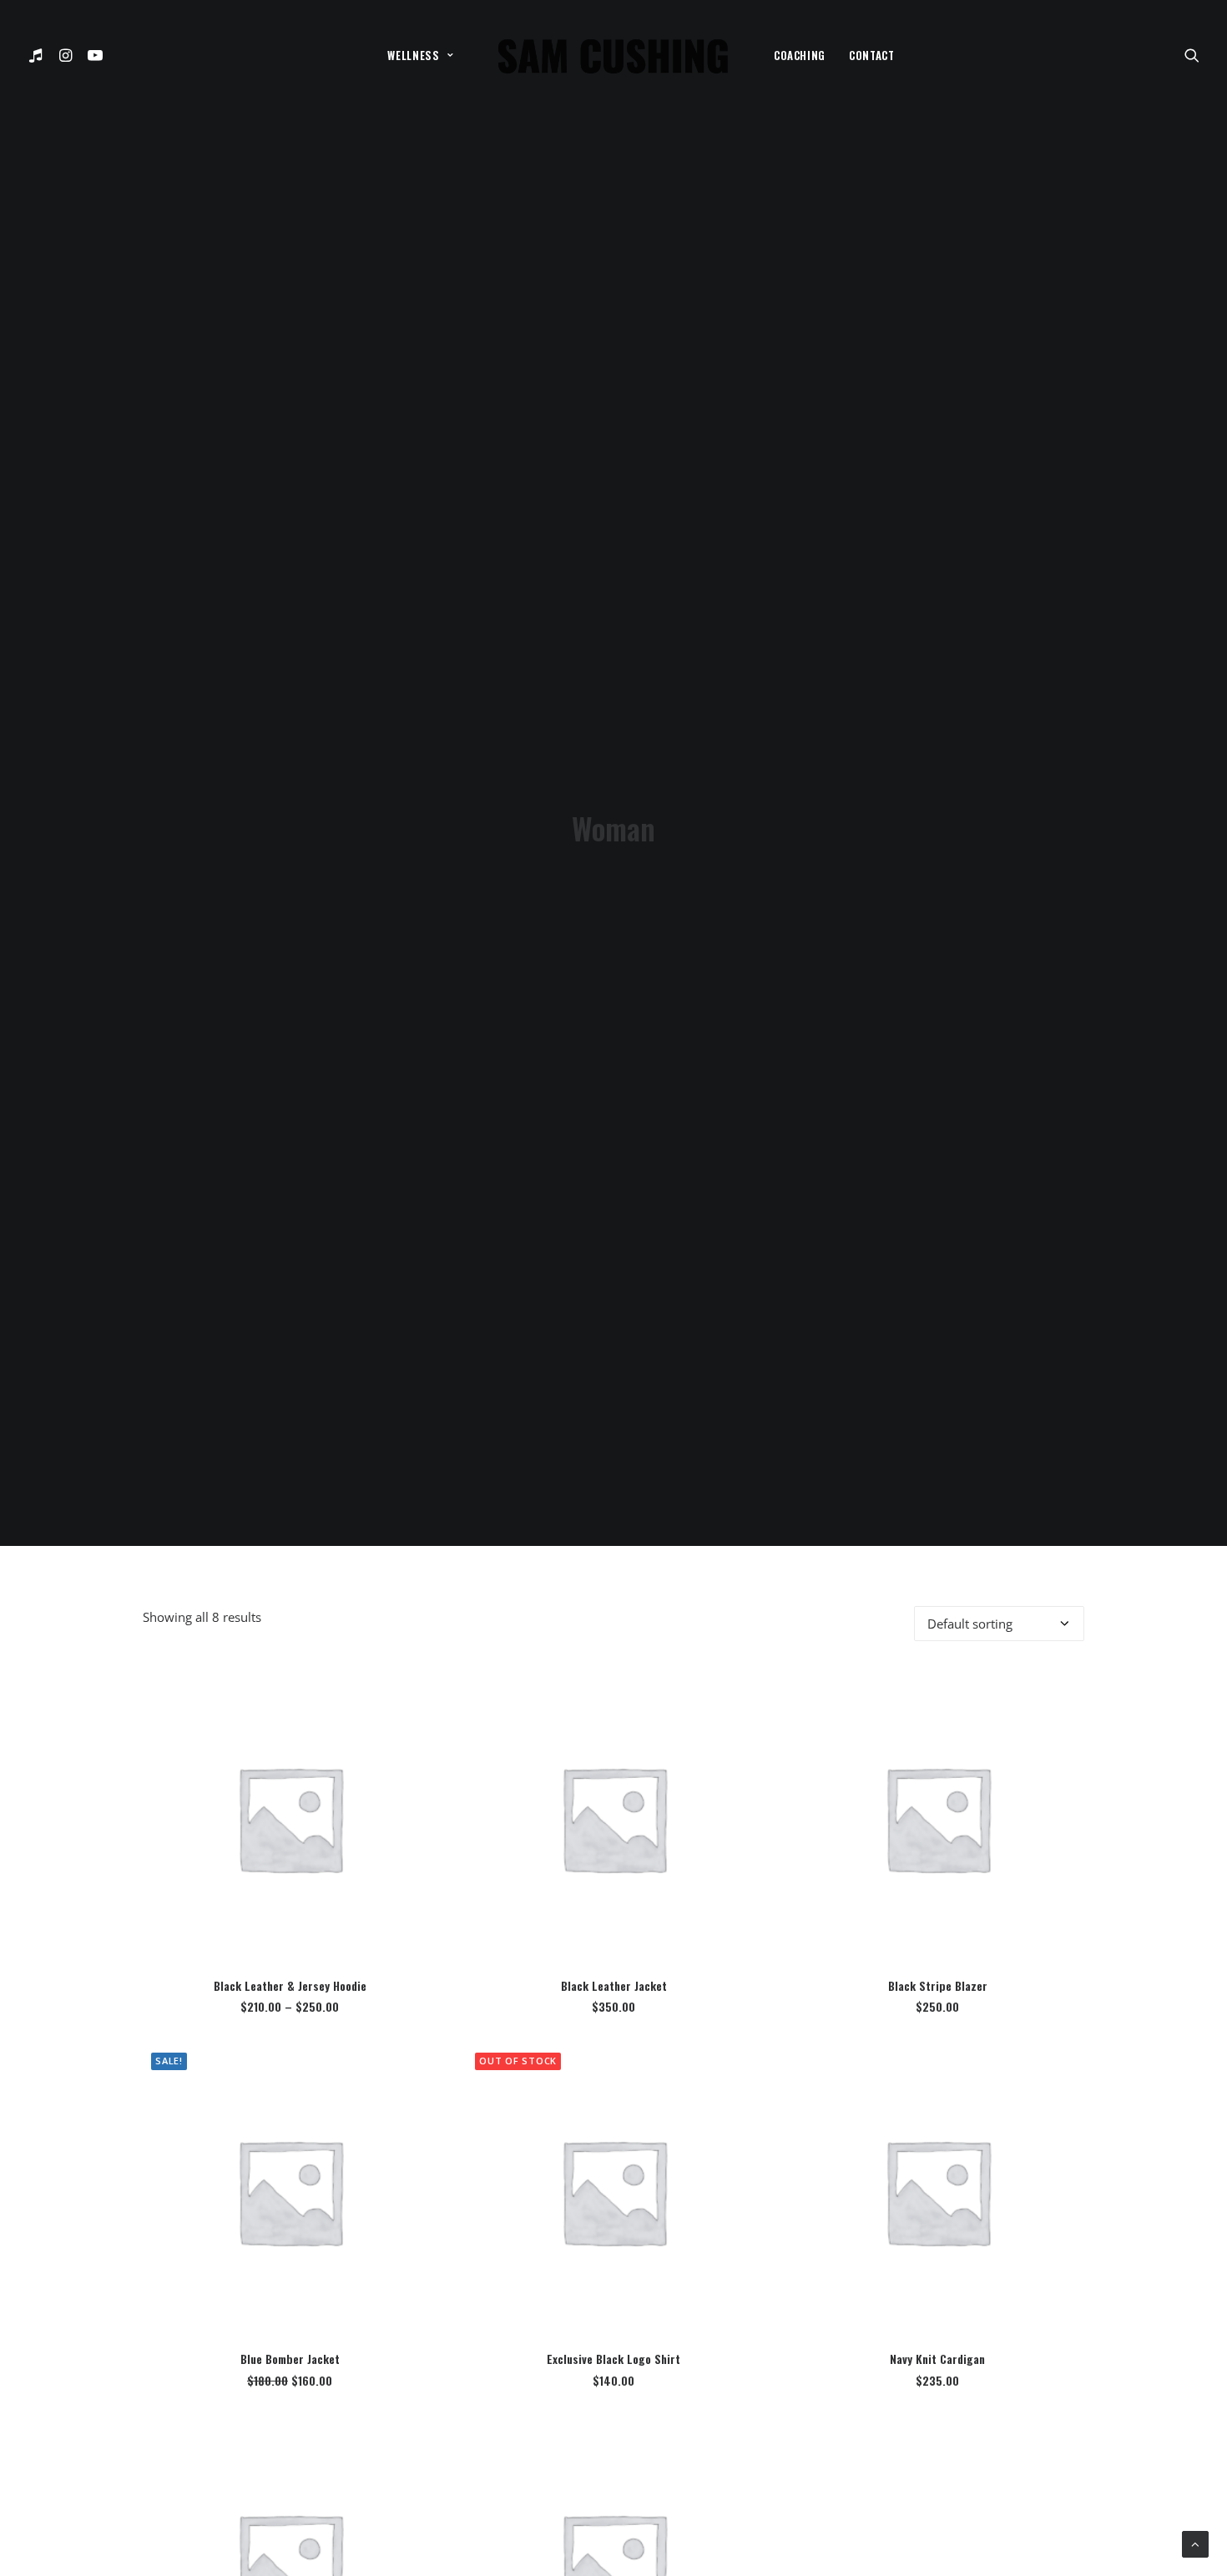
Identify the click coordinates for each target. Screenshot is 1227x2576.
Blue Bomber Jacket (290, 2359)
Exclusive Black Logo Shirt (613, 2359)
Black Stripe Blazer (938, 1985)
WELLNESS (413, 55)
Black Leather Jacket (614, 1985)
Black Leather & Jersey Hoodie (290, 1985)
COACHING (800, 55)
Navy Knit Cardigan (937, 2359)
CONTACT (872, 55)
